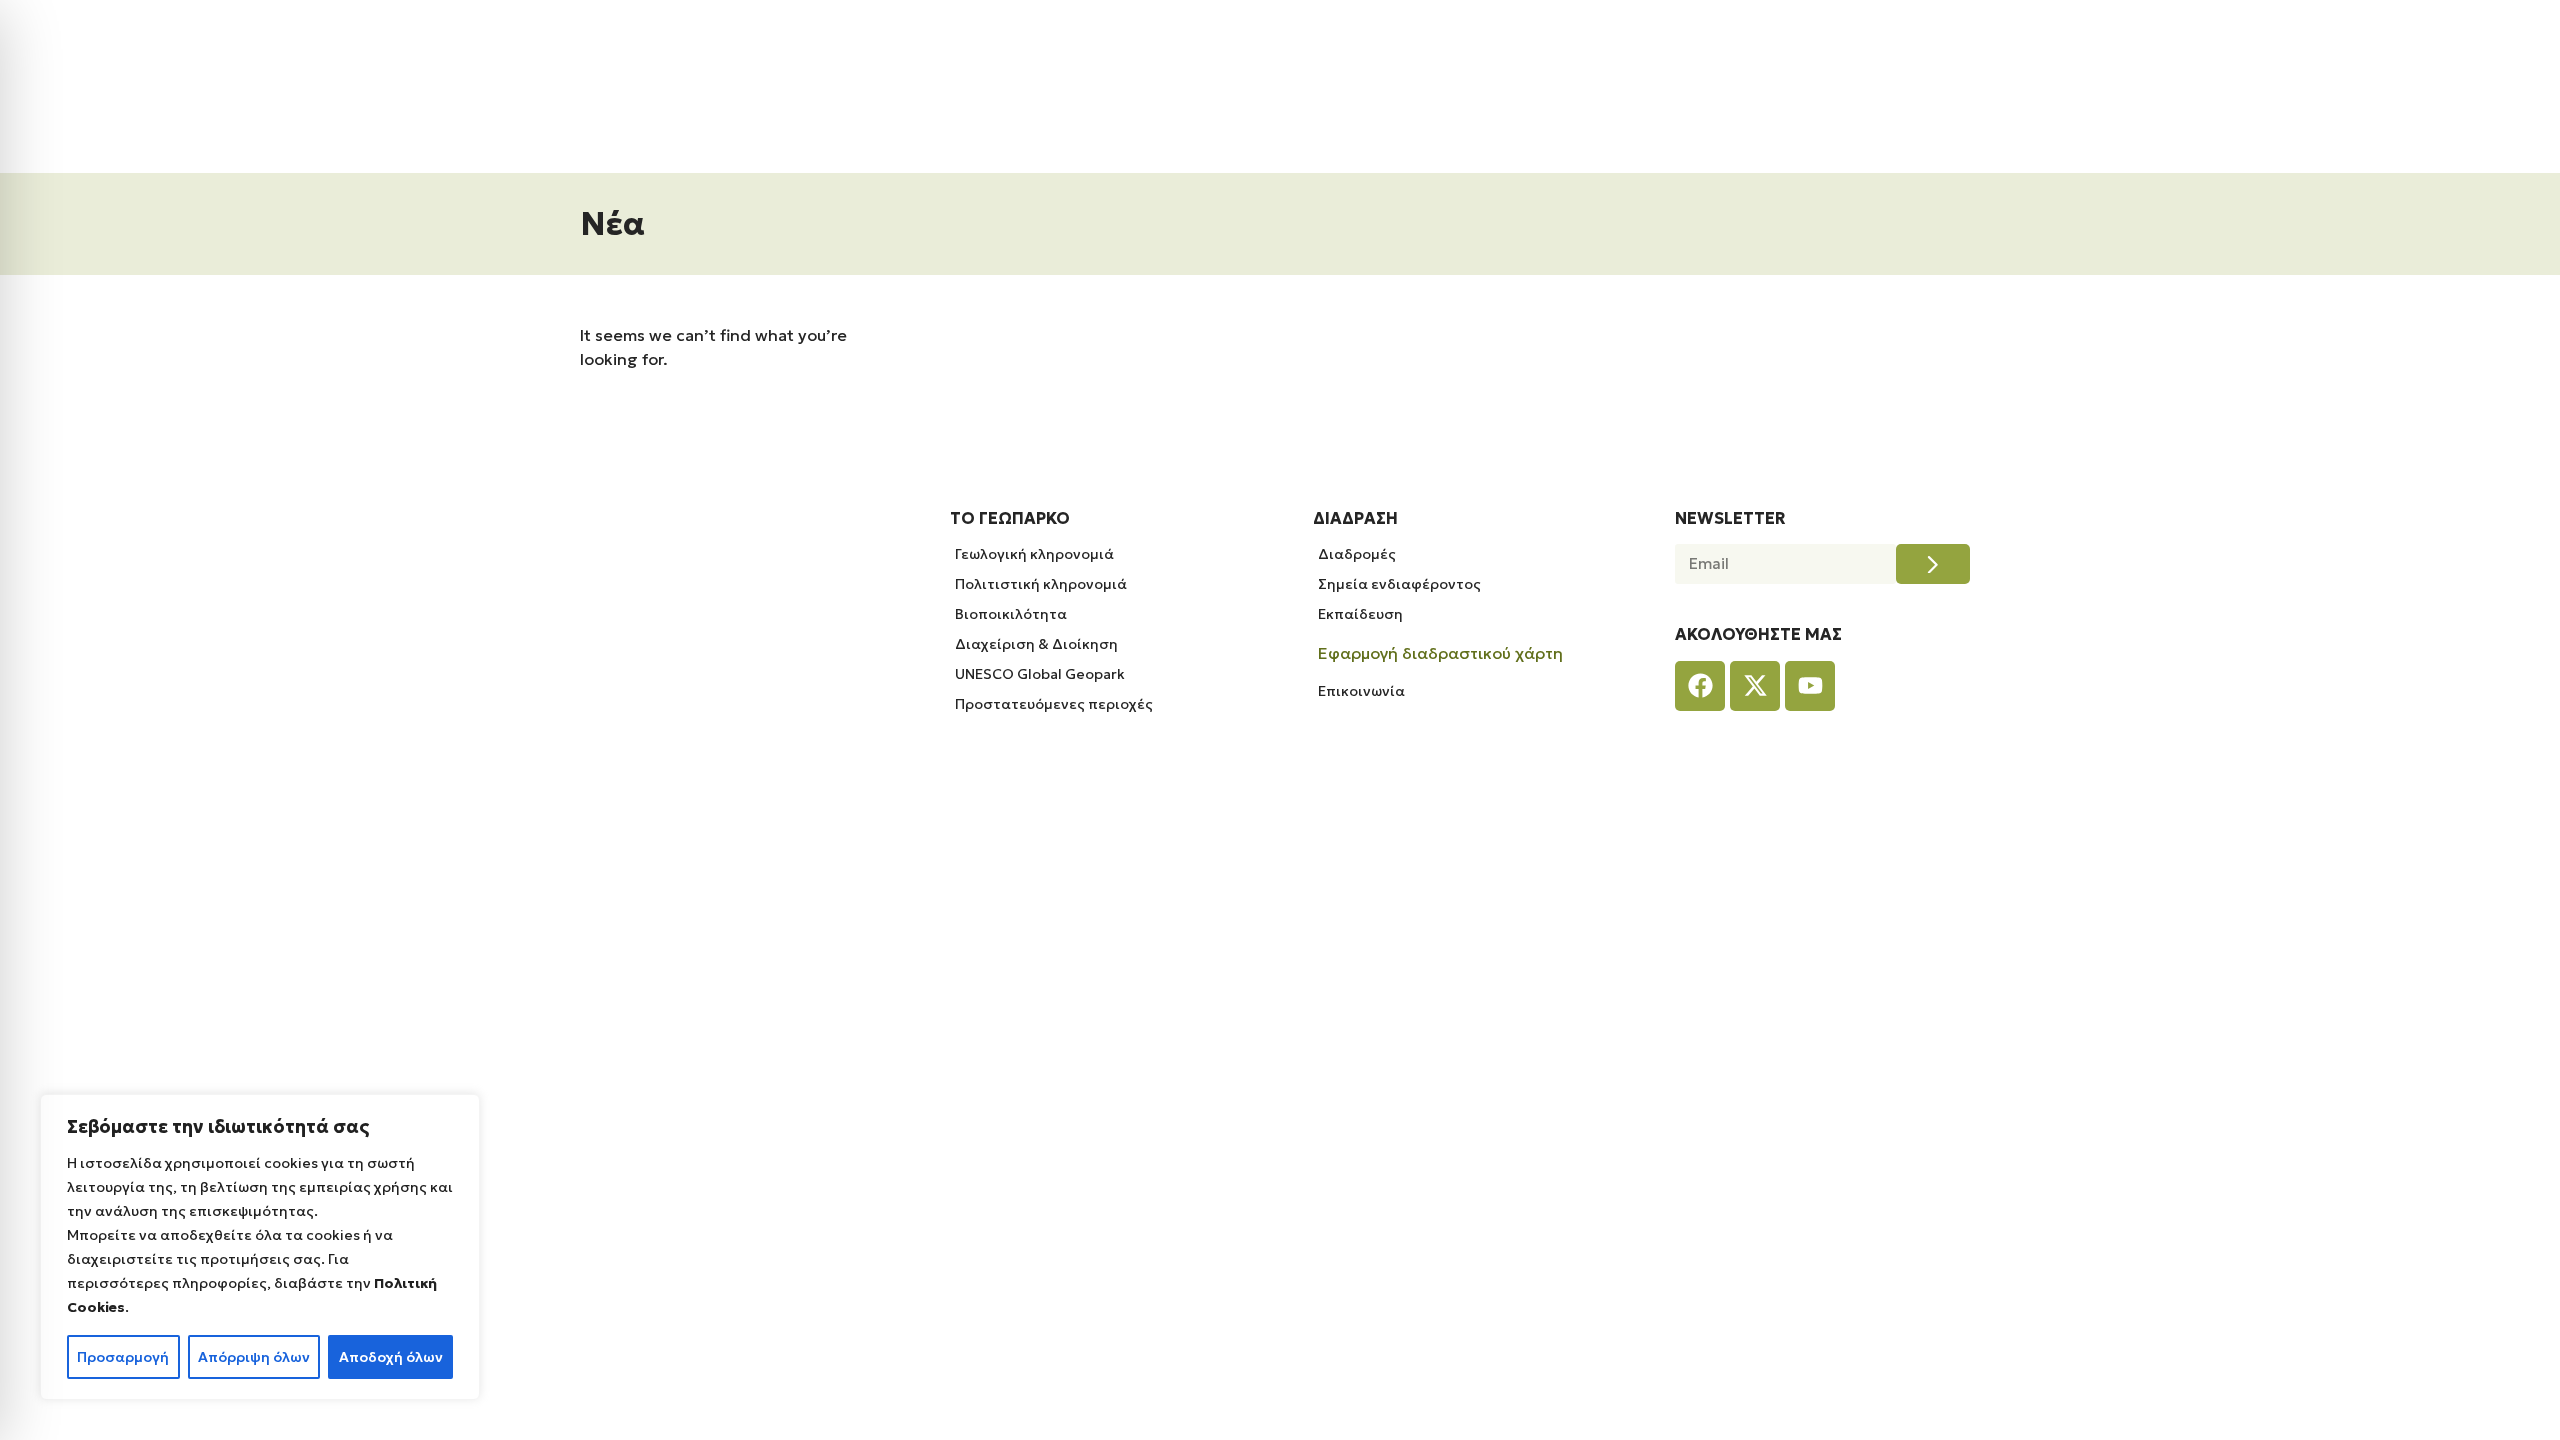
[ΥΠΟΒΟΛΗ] (1933, 564)
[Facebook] (1700, 686)
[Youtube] (1810, 686)
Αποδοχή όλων (391, 1357)
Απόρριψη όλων (254, 1357)
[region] (260, 1247)
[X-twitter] (1755, 686)
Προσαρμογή (123, 1357)
